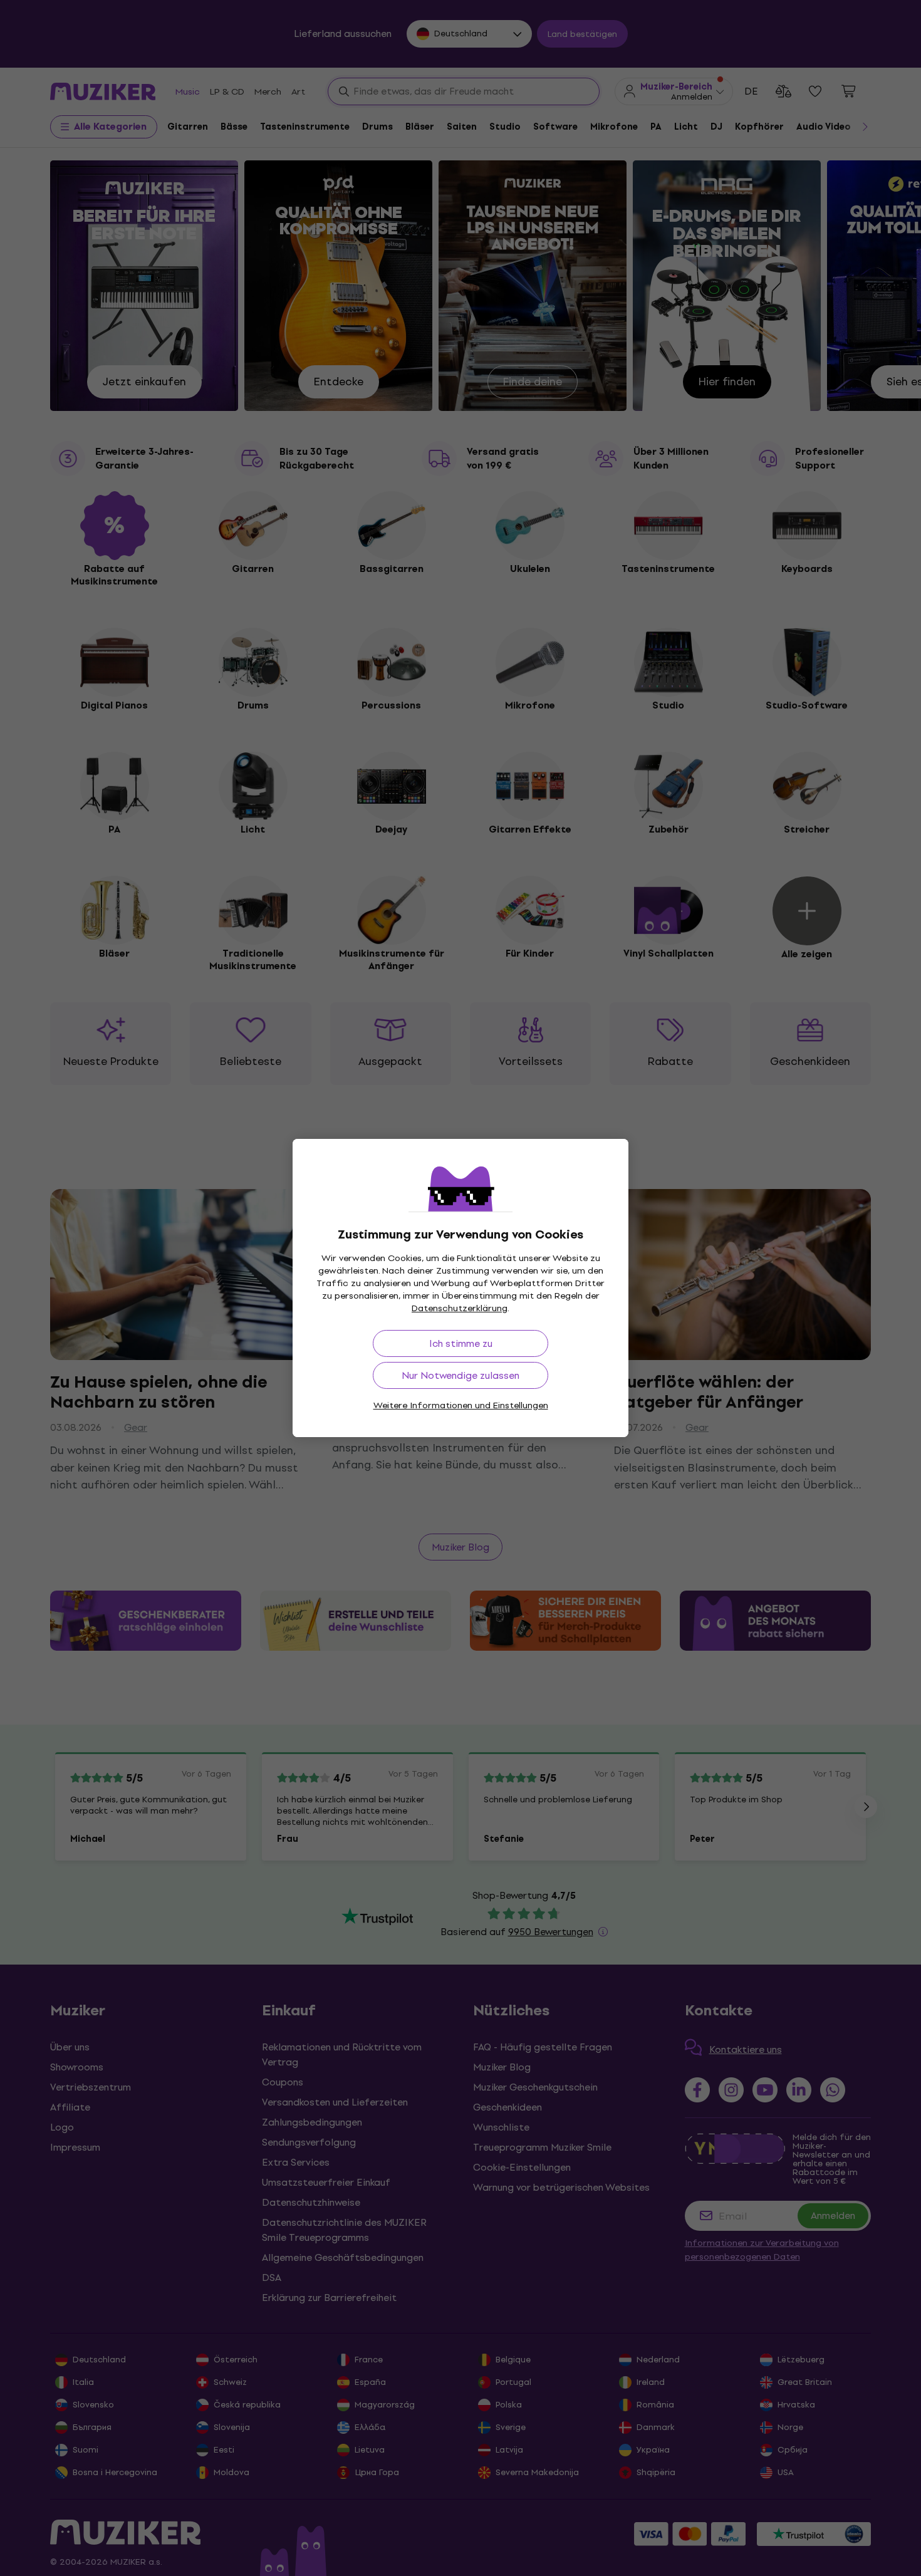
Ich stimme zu (461, 1343)
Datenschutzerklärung (460, 1308)
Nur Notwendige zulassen (460, 1375)
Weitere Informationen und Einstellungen (461, 1405)
